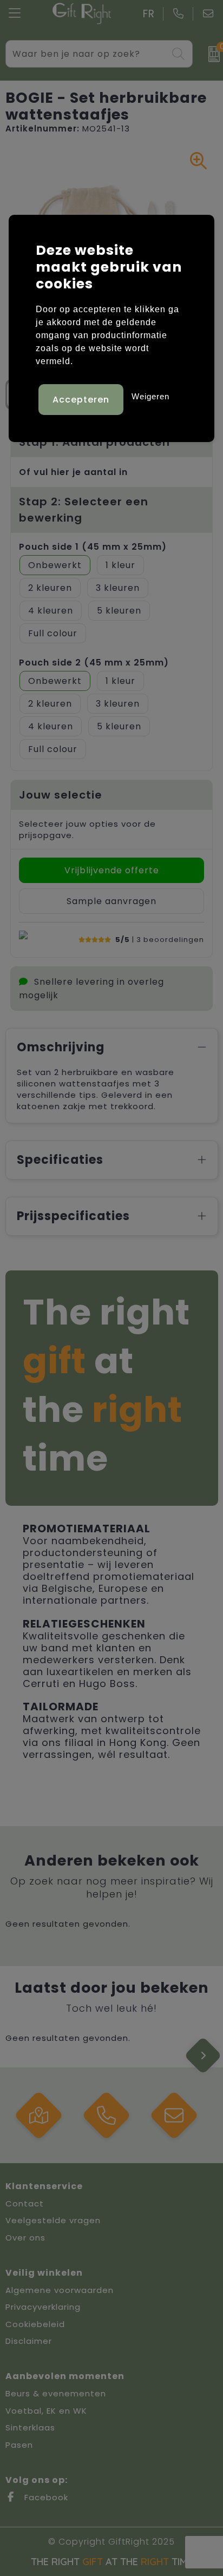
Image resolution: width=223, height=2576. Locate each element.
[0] (210, 54)
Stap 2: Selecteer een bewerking (84, 510)
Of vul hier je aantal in (73, 472)
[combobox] (87, 54)
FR (149, 14)
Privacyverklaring (43, 2307)
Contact (25, 2203)
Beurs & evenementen (56, 2393)
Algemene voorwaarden (60, 2290)
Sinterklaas (30, 2427)
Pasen (19, 2445)
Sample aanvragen (111, 901)
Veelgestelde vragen (53, 2220)
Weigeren (150, 396)
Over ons (25, 2238)
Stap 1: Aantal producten (94, 442)
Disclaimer (29, 2341)
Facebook (45, 2497)
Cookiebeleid (35, 2324)
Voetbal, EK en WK (46, 2411)
